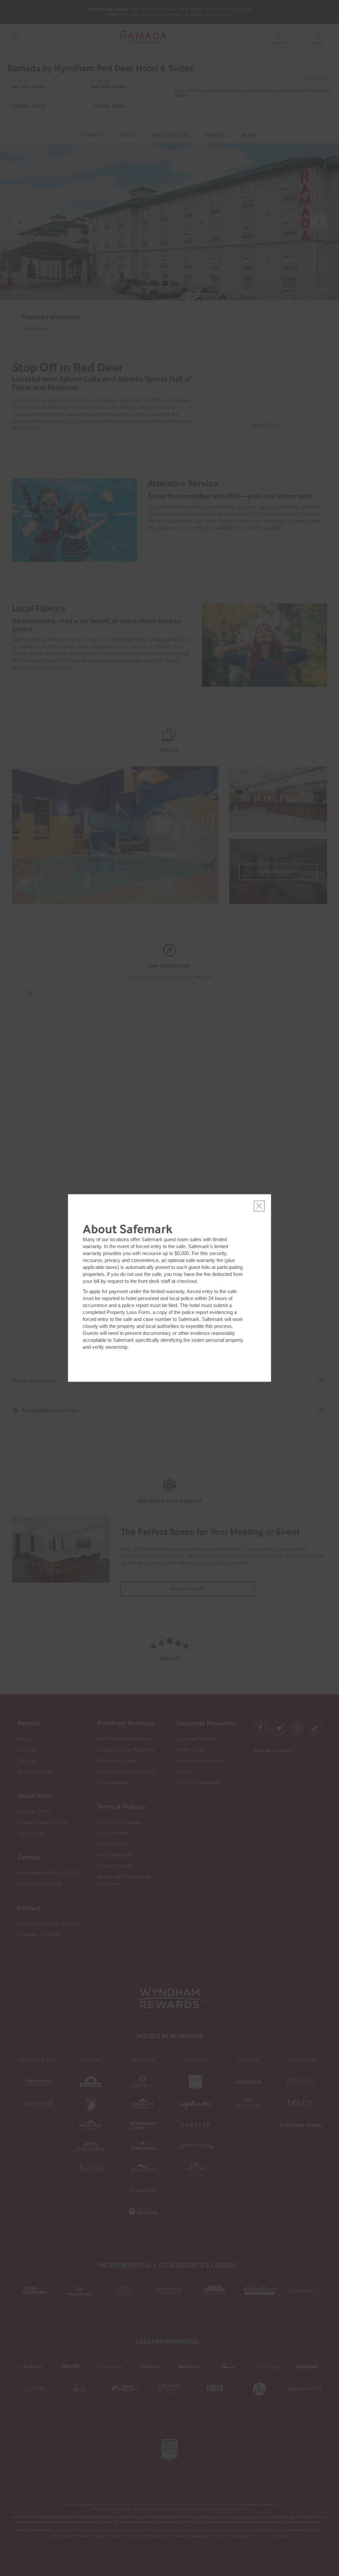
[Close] (259, 1206)
